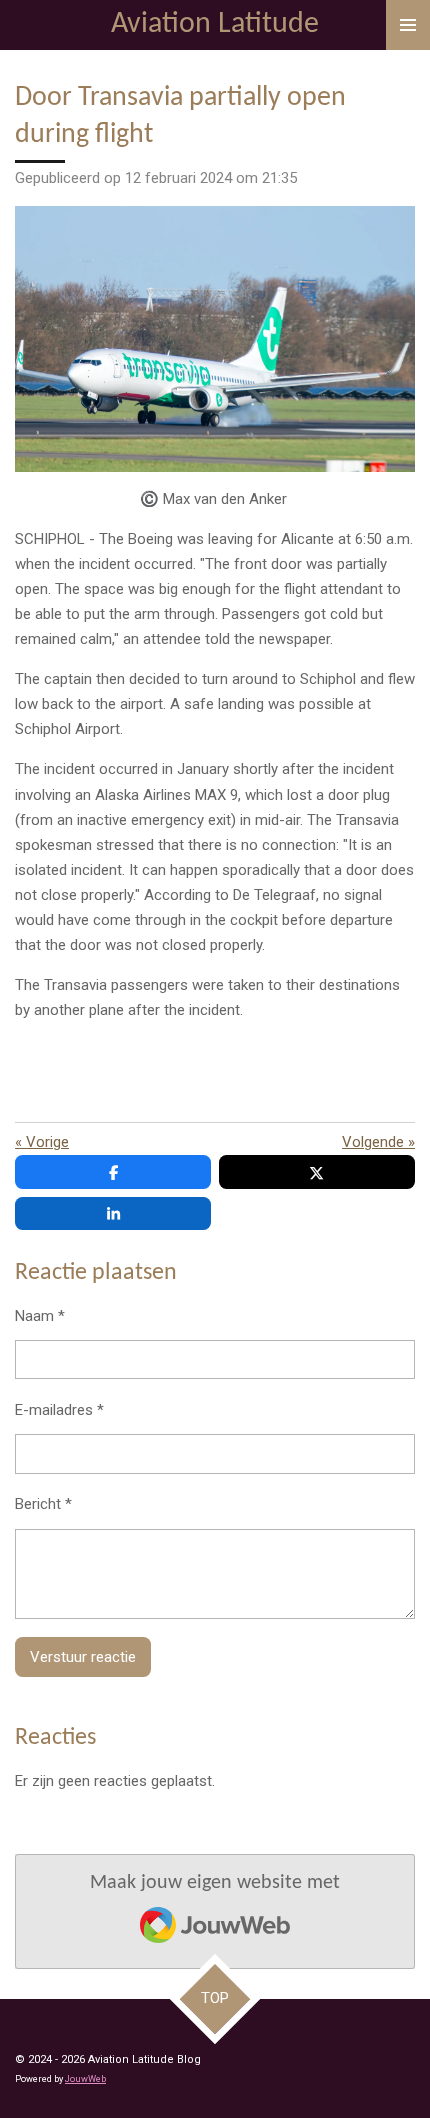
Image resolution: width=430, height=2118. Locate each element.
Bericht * (43, 1504)
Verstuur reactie (83, 1657)
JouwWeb (85, 2079)
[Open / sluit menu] (408, 25)
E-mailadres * (59, 1410)
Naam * (40, 1316)
